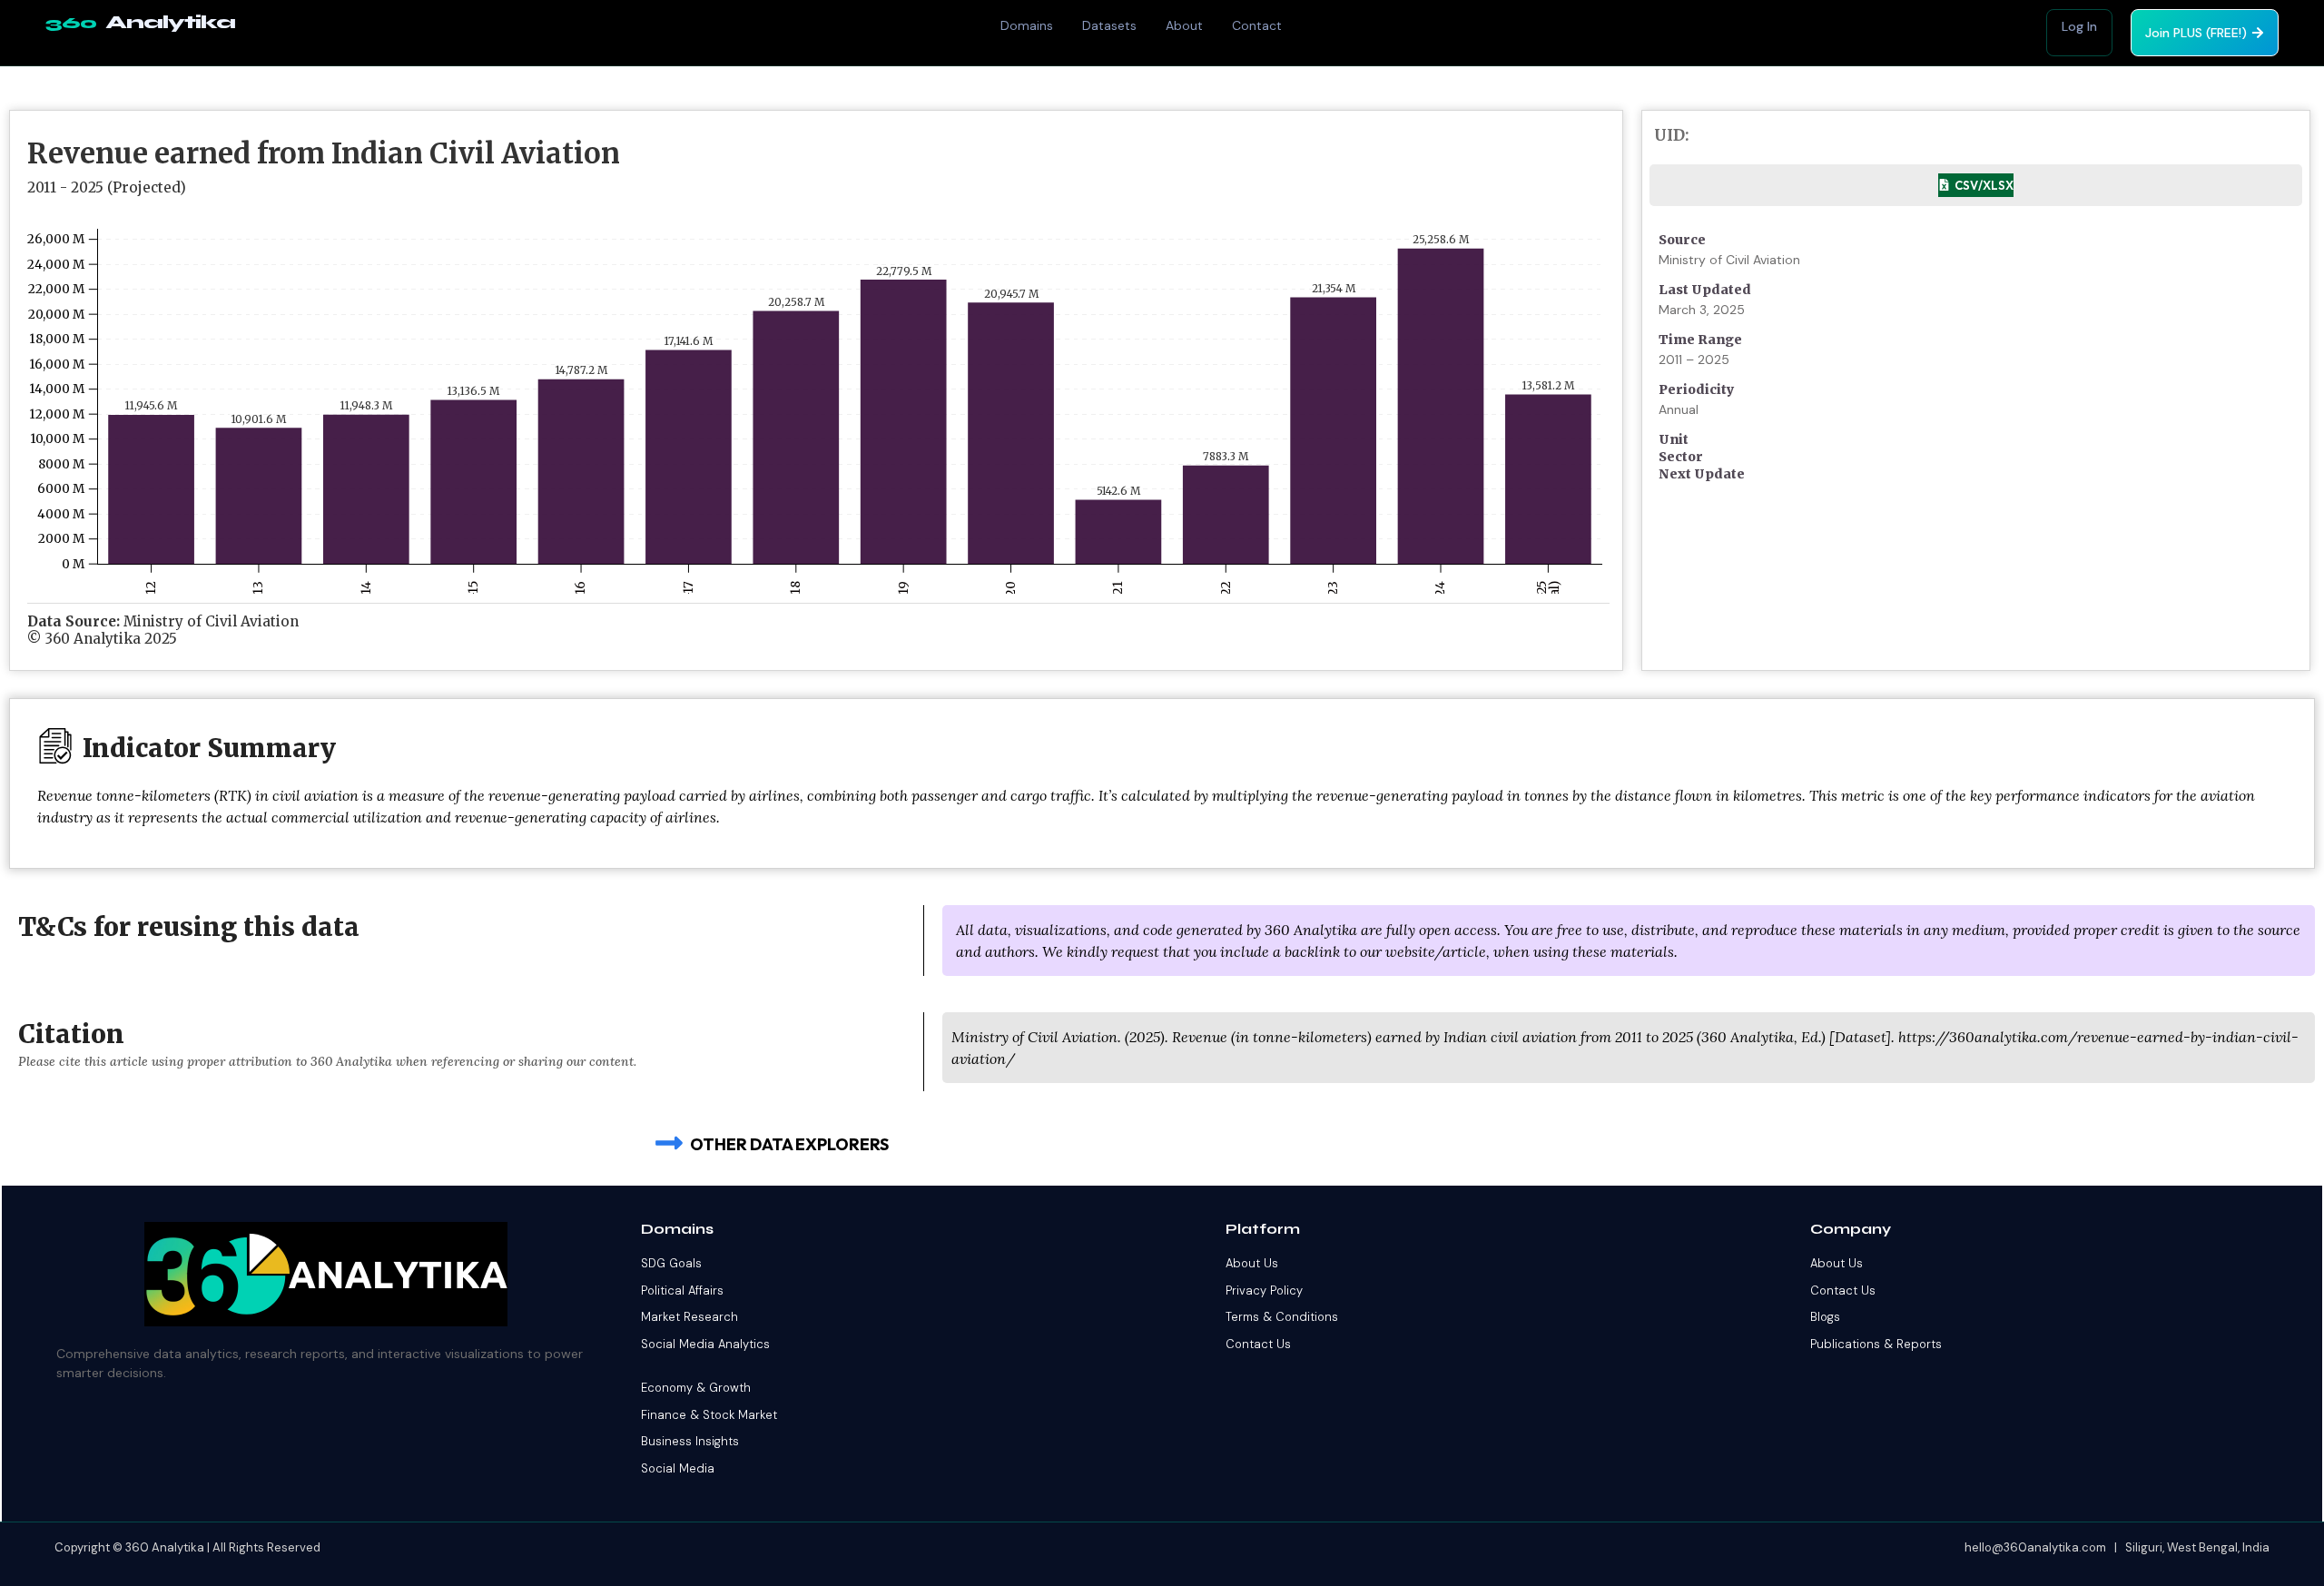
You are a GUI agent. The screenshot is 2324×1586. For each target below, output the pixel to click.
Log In (2079, 26)
